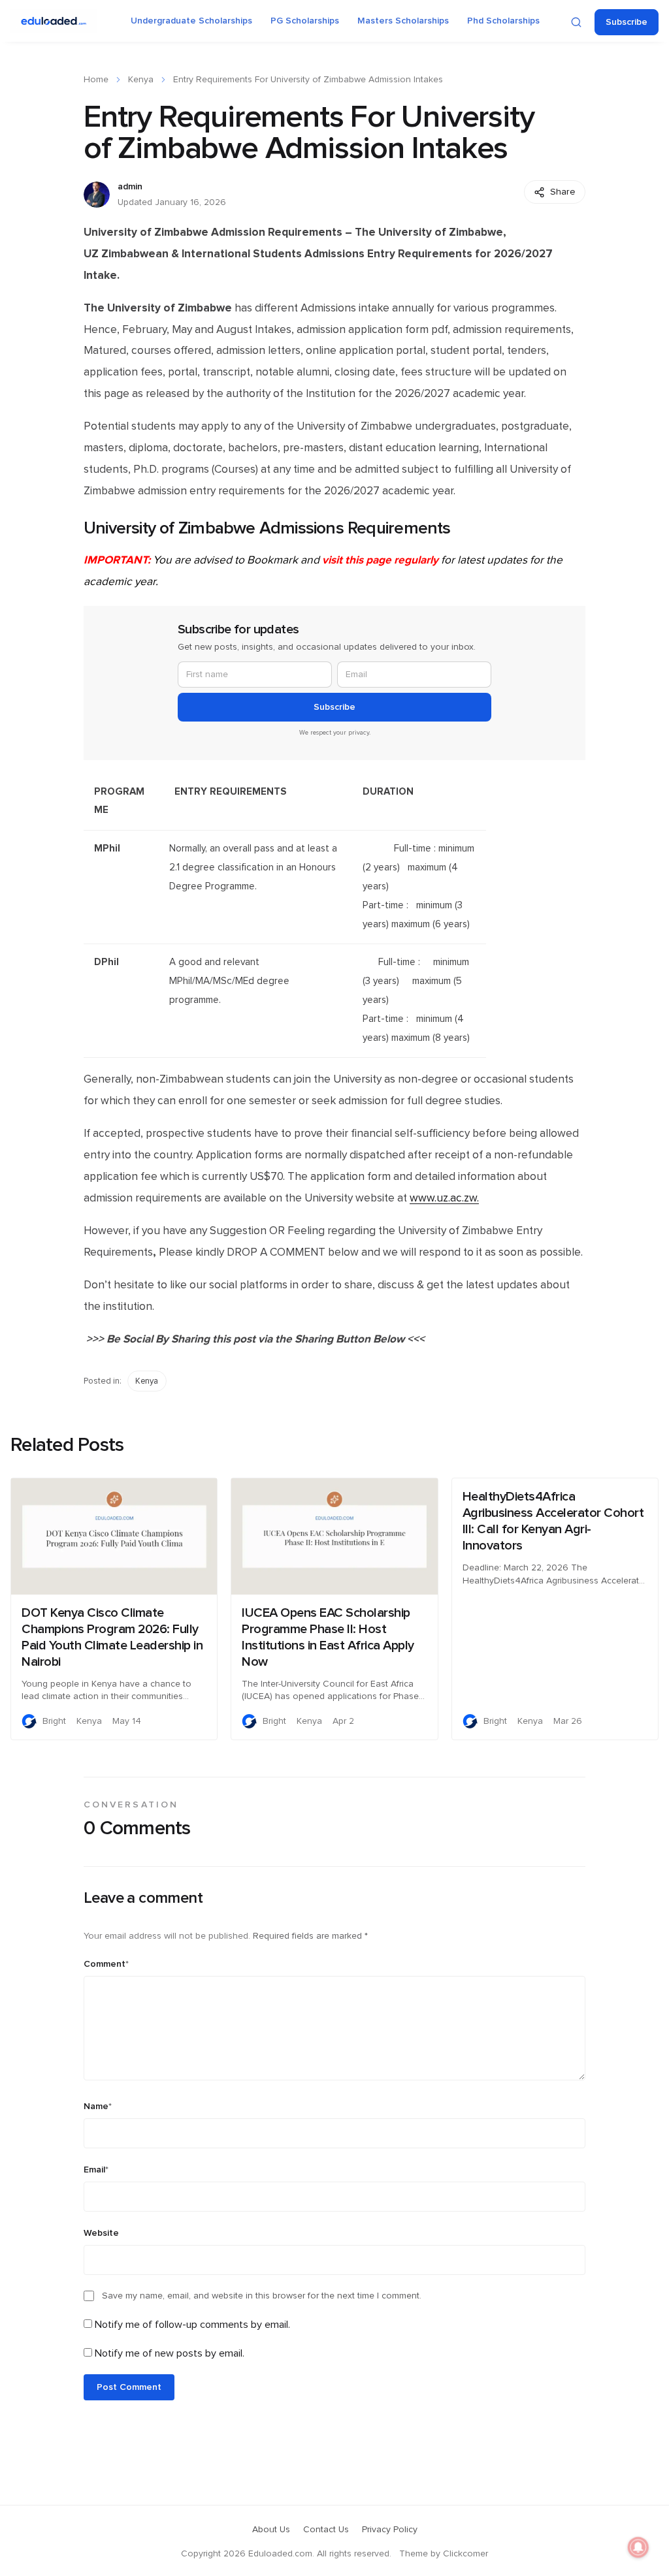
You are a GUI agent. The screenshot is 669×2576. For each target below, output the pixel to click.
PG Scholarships (305, 21)
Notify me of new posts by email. (170, 2353)
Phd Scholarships (503, 21)
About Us (271, 2530)
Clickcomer (465, 2554)
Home (96, 80)
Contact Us (326, 2530)
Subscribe (627, 22)
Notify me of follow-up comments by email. (192, 2325)
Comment (106, 1964)
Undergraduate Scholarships (191, 21)
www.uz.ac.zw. (444, 1198)
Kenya (141, 80)
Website (101, 2233)
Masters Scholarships (403, 21)
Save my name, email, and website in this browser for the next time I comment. (262, 2296)
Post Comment (129, 2387)
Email (96, 2170)
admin (130, 187)
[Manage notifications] (638, 2547)
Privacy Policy (390, 2530)
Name (98, 2107)
